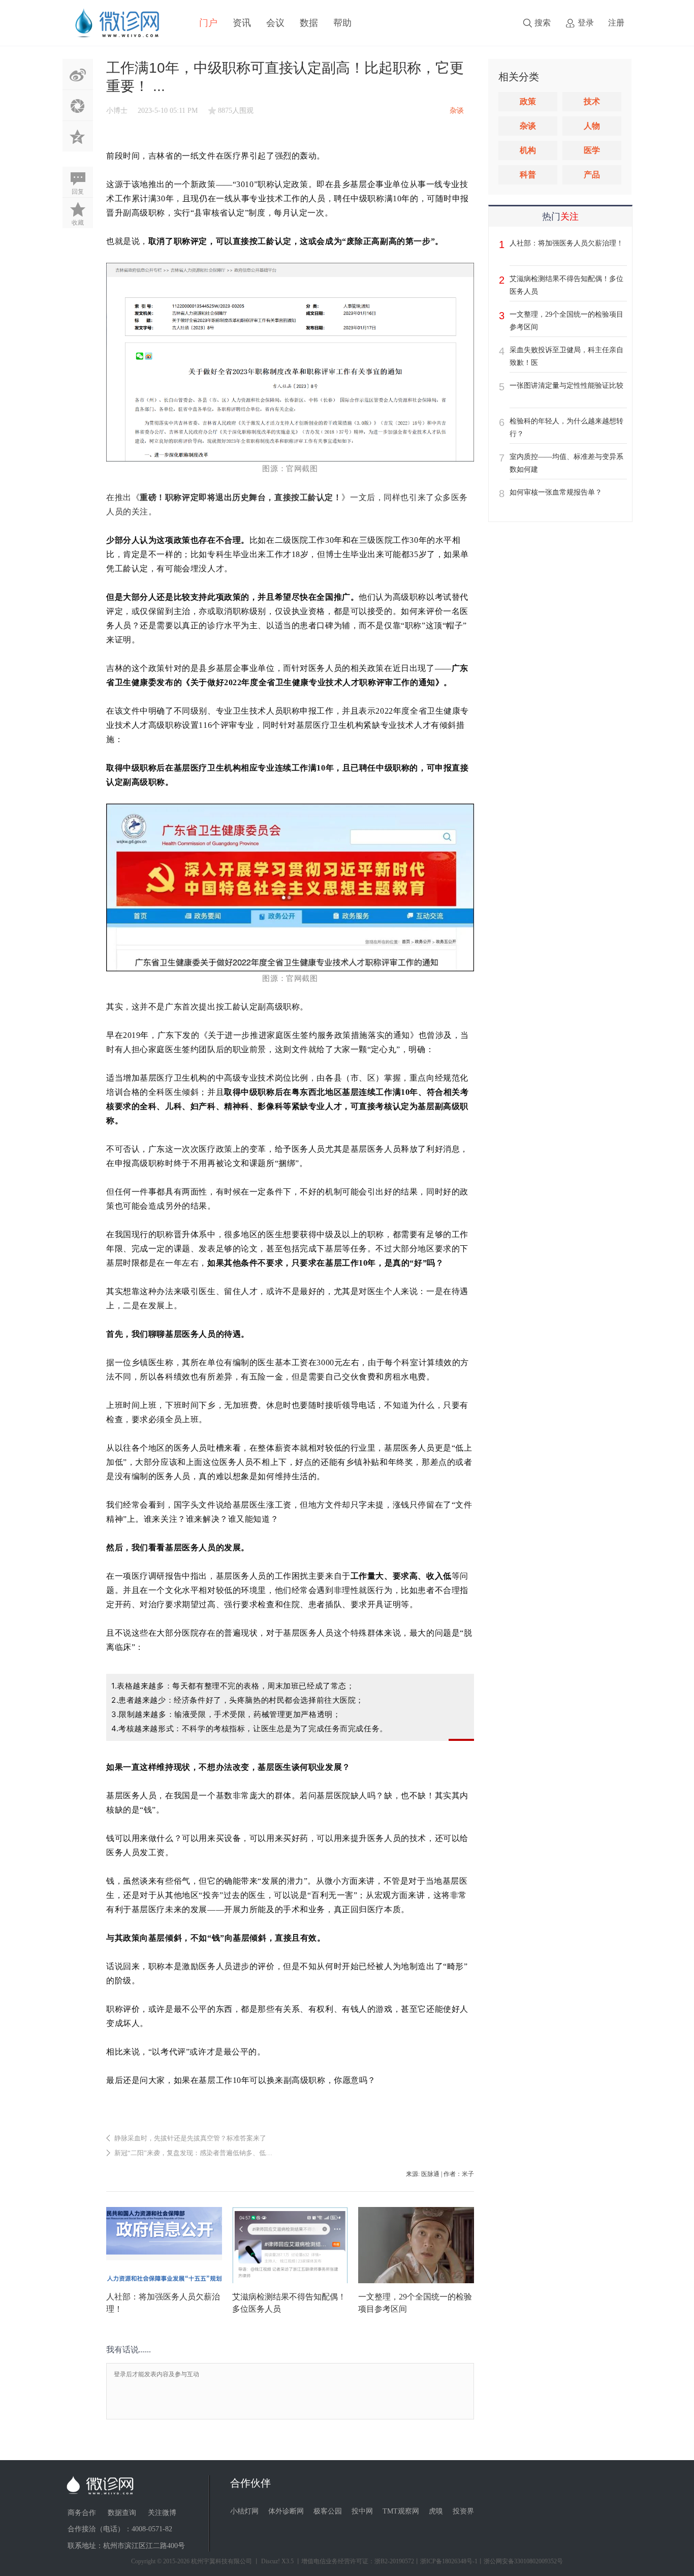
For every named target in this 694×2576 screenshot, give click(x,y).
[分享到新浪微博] (78, 74)
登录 (586, 23)
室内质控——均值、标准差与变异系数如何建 (566, 463)
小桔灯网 (244, 2511)
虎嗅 (436, 2511)
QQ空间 (78, 136)
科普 (528, 175)
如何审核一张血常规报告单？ (556, 492)
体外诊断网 (286, 2511)
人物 (592, 126)
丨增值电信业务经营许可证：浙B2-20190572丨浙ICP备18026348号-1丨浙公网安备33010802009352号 (429, 2561)
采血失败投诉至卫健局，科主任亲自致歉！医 (566, 356)
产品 (592, 175)
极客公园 (328, 2511)
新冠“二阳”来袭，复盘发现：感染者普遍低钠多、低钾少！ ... (203, 2153)
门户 (208, 23)
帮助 (342, 23)
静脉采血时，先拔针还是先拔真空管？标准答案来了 (190, 2138)
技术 (592, 101)
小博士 (117, 111)
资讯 (242, 23)
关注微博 (162, 2513)
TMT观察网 (401, 2511)
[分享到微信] (78, 105)
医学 (592, 150)
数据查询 (122, 2513)
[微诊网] (117, 22)
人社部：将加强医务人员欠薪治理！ (566, 243)
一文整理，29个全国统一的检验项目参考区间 (566, 321)
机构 (528, 150)
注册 (616, 23)
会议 (275, 23)
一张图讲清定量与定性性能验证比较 (566, 386)
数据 (309, 23)
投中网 (362, 2511)
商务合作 (82, 2513)
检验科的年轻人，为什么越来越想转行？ (566, 427)
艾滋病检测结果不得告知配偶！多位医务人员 (566, 285)
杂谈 (528, 126)
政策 (528, 101)
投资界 (463, 2511)
